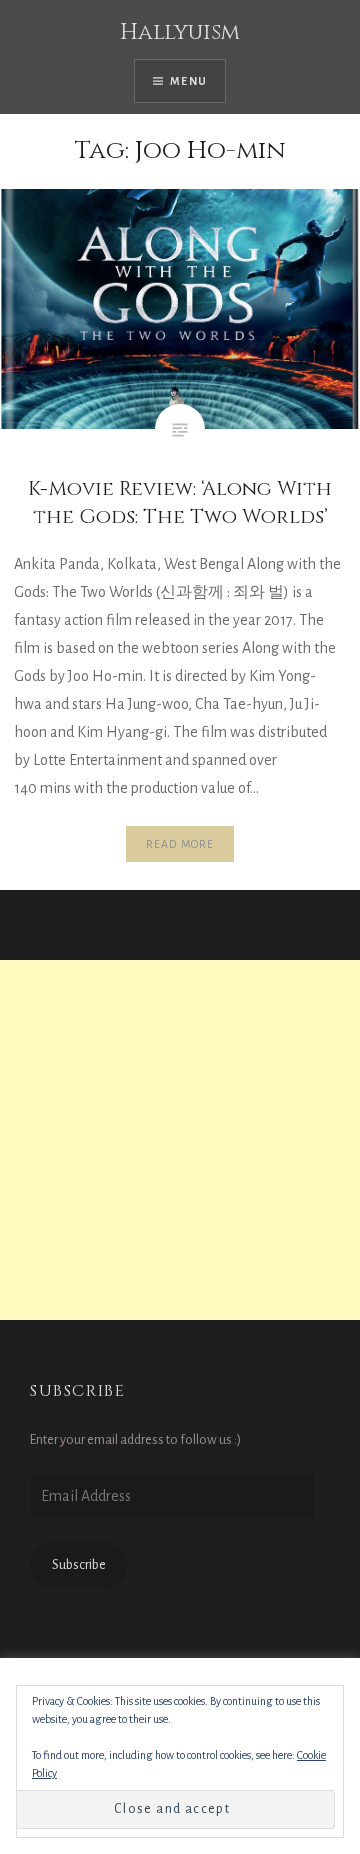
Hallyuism (180, 32)
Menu (188, 81)
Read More (180, 844)
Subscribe (79, 1564)
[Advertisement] (180, 1140)
